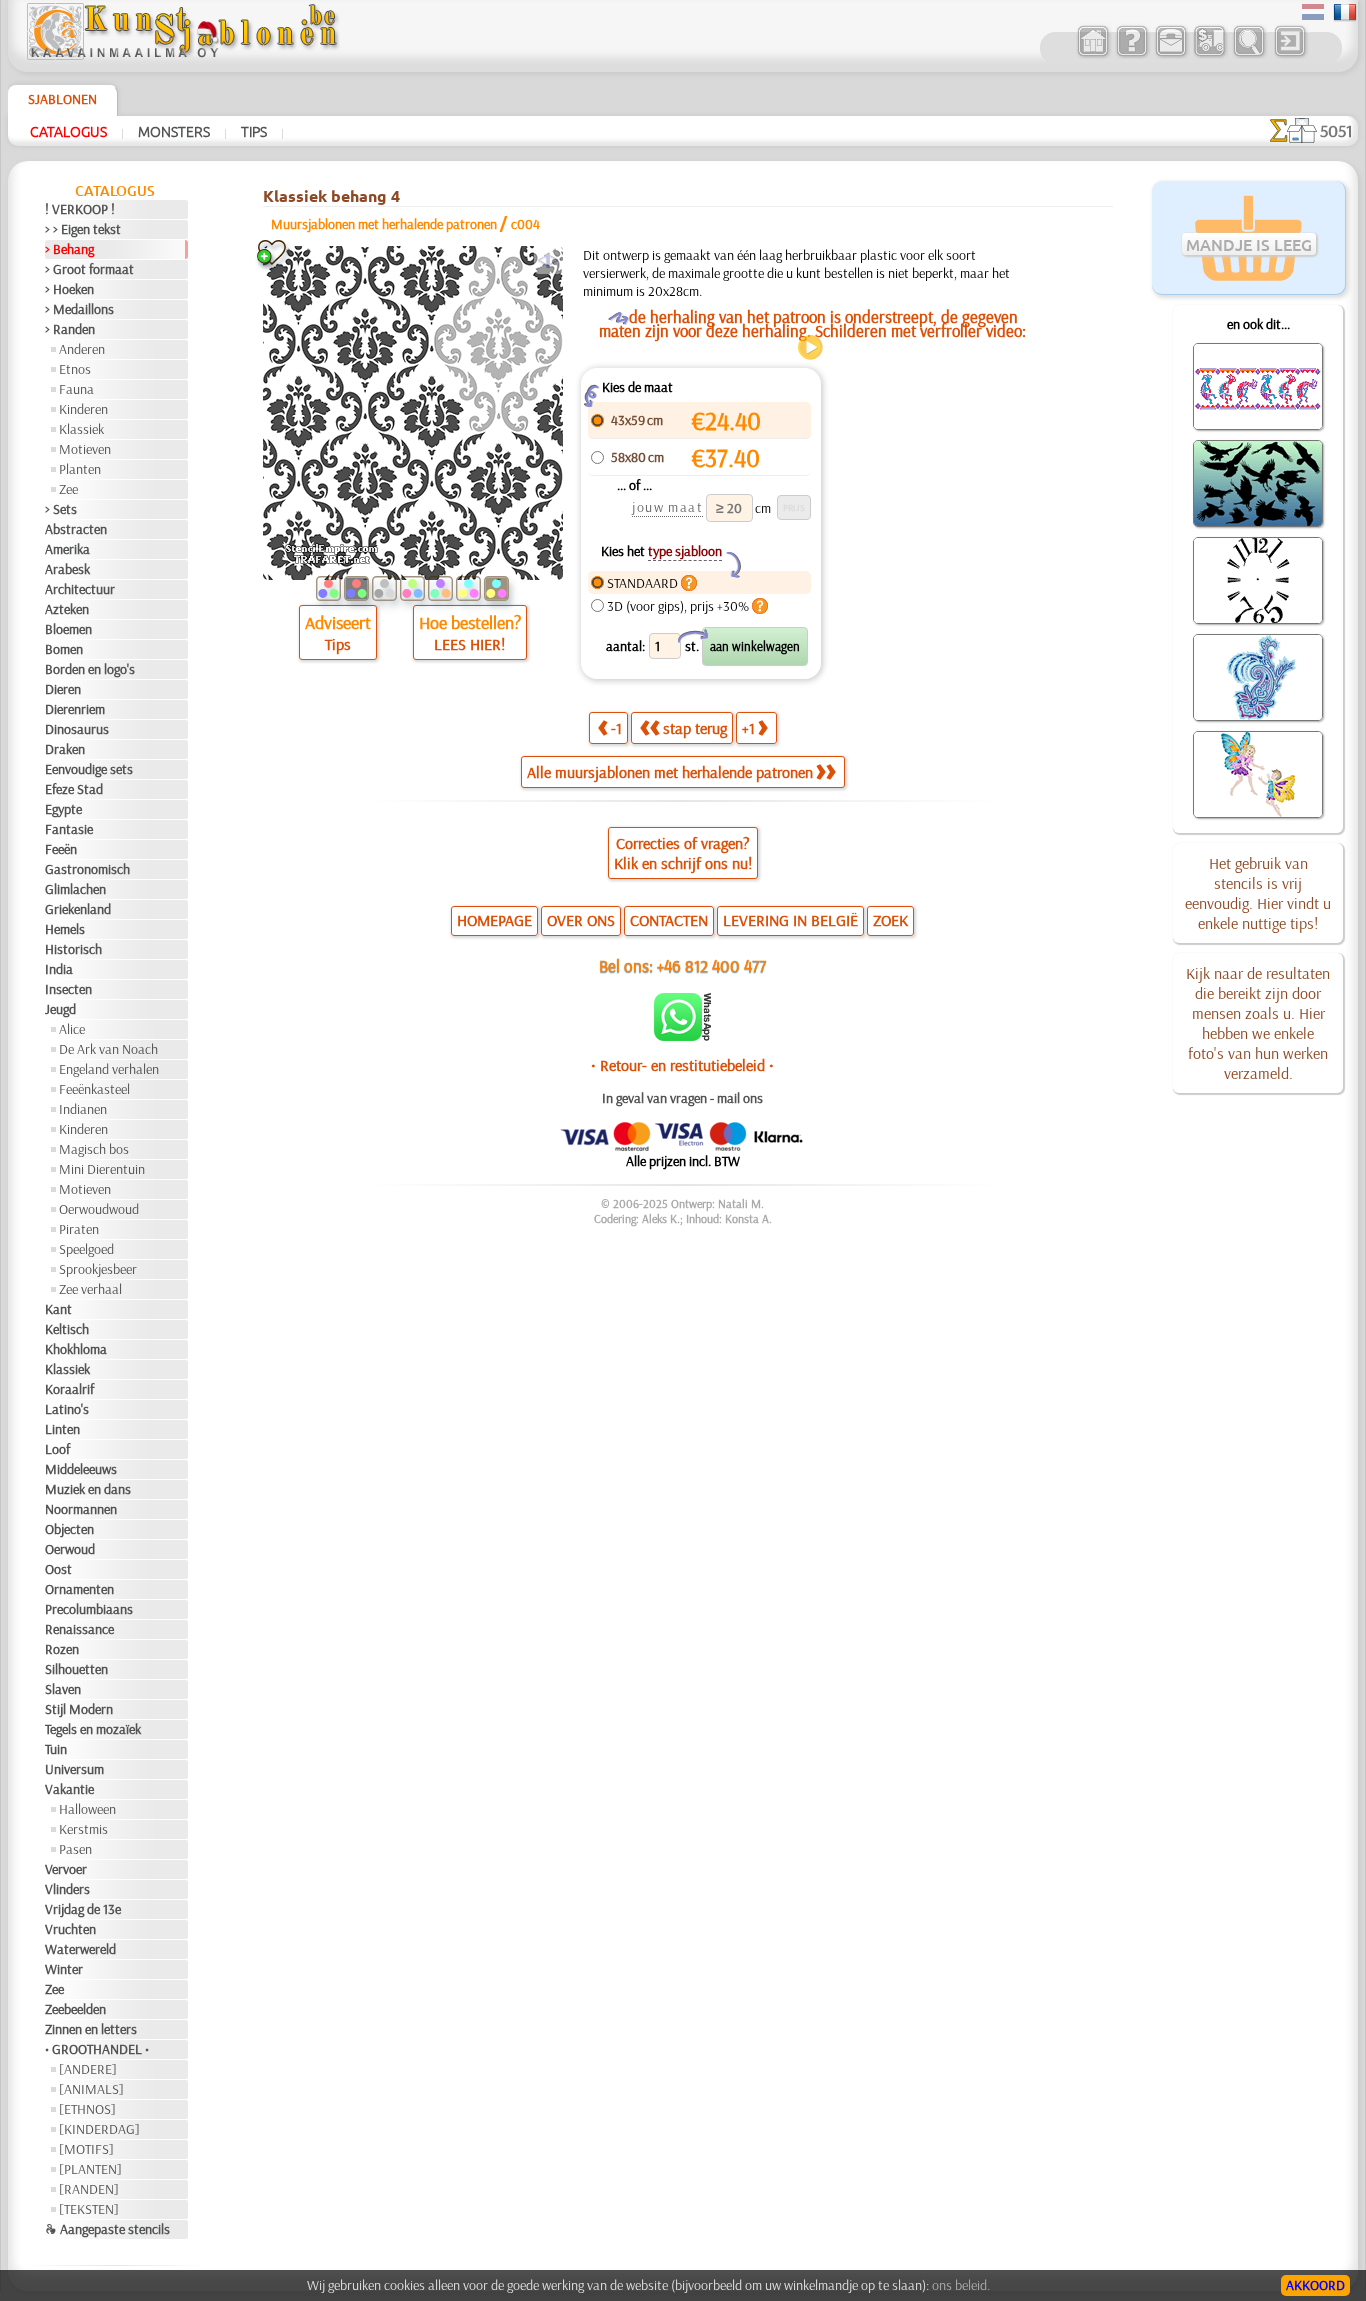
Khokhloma (76, 1349)
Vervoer (66, 1869)
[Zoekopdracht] (1248, 54)
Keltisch (67, 1329)
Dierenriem (75, 709)
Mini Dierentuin (102, 1169)
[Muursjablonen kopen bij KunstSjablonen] (1092, 54)
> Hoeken (69, 289)
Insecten (68, 989)
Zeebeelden (75, 2009)
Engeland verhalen (109, 1069)
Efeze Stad (74, 789)
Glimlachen (75, 889)
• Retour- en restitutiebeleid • (682, 1065)
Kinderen (83, 409)
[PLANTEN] (90, 2169)
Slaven (63, 1689)
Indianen (83, 1109)
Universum (74, 1769)
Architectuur (80, 589)
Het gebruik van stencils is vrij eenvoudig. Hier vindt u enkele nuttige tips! (1258, 893)
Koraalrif (69, 1389)
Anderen (82, 349)
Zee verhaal (90, 1289)
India (59, 969)
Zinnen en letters (91, 2029)
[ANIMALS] (91, 2089)
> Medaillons (79, 309)
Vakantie (69, 1789)
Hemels (65, 929)
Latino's (67, 1409)
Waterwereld (80, 1949)
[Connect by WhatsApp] (682, 1036)
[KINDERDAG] (99, 2129)
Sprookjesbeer (98, 1269)
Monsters (174, 131)
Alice (72, 1029)
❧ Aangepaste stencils (107, 2229)
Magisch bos (94, 1149)
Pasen (75, 1849)
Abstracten (76, 529)
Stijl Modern (79, 1709)
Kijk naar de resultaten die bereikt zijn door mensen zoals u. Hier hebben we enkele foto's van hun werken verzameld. (1258, 1023)
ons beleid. (961, 2285)
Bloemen (68, 629)
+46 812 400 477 (711, 965)
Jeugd (60, 1009)
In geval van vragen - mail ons (682, 1098)
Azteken (67, 609)
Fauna (76, 389)
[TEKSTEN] (89, 2209)
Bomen (64, 649)
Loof (57, 1449)
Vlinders (67, 1889)
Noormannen (81, 1509)
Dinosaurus (77, 729)
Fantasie (69, 829)
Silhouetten (76, 1669)
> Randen (70, 329)
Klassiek (81, 429)
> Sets (61, 509)
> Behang (69, 249)
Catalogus (68, 131)
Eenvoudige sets (89, 769)
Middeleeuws (81, 1469)
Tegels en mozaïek (93, 1729)
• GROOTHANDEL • (97, 2049)
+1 (748, 728)
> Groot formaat (89, 269)
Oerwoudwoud (99, 1209)
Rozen (62, 1649)
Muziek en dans (88, 1489)
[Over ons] (1131, 54)
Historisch (73, 949)
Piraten (79, 1229)
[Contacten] (1170, 54)
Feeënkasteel (94, 1089)
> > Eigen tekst (83, 229)
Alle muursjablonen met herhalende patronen (670, 772)
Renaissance (79, 1629)
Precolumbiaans (89, 1609)
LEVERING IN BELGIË (790, 920)
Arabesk (67, 569)
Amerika (67, 549)
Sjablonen (62, 99)
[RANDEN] (89, 2189)
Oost (58, 1569)
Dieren (63, 689)
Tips (254, 131)
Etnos (75, 369)
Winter (64, 1969)
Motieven (85, 449)
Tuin (56, 1749)
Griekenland (78, 909)
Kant (58, 1309)
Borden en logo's (90, 669)
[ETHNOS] (87, 2109)
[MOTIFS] (86, 2149)
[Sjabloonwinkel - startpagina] (182, 55)
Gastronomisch (87, 869)
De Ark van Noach (108, 1049)
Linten (62, 1429)
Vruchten (70, 1929)
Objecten (69, 1529)
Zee (68, 489)
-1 (616, 728)
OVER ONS (581, 920)
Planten (80, 469)
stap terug (695, 728)
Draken (65, 749)
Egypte (63, 809)
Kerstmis (83, 1829)
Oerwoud (70, 1549)
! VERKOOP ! (80, 209)
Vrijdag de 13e (83, 1909)
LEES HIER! (469, 644)
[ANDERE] (88, 2069)
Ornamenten (79, 1589)
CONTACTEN (669, 920)
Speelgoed (86, 1249)
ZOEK (890, 920)
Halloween (87, 1809)
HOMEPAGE (494, 920)
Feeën (61, 849)
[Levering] (1209, 54)
